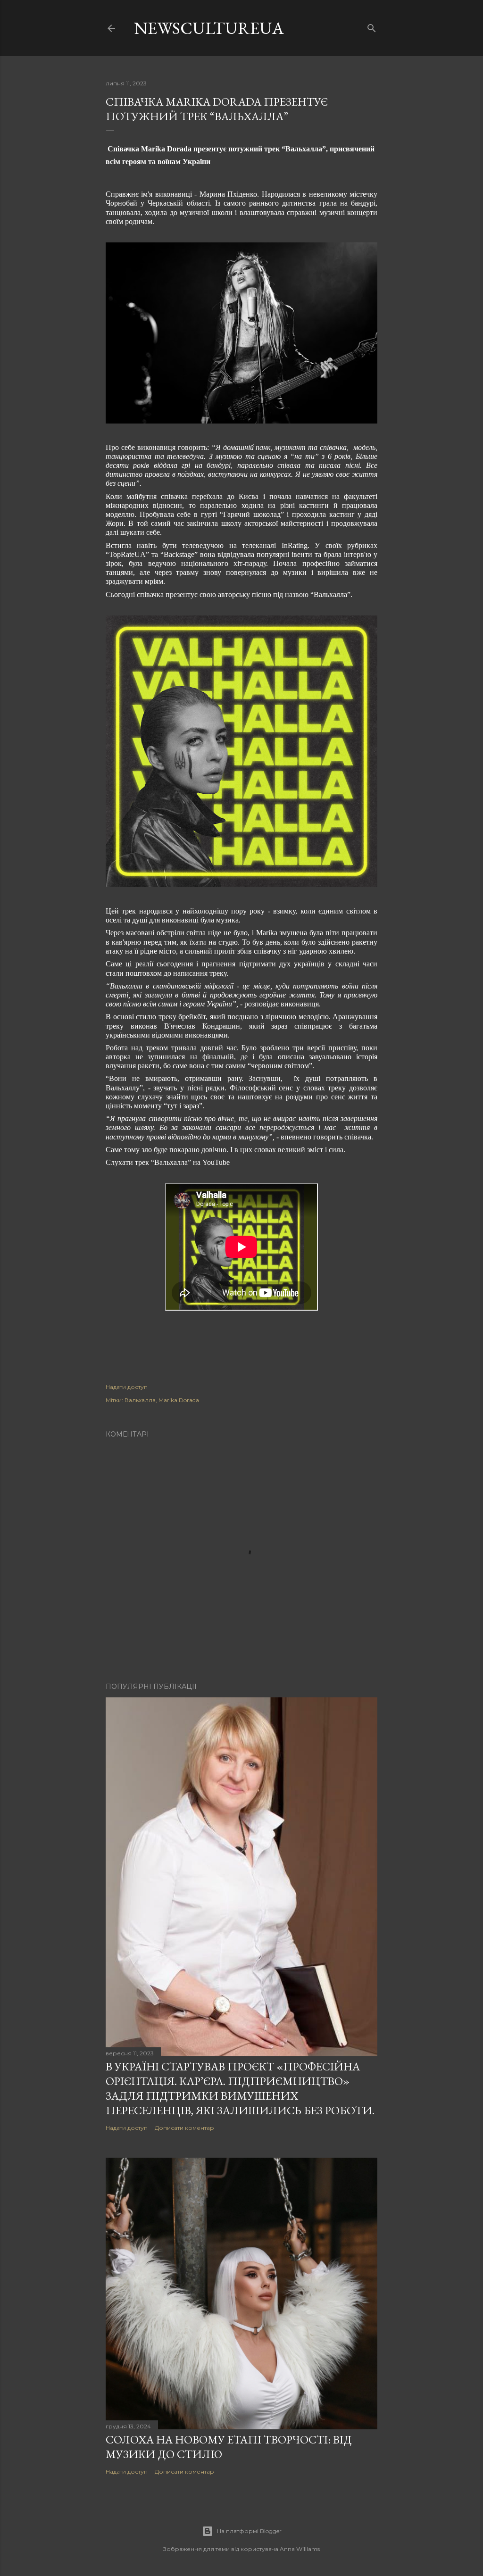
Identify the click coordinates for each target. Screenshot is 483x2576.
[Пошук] (372, 26)
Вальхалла (140, 1400)
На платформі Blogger (249, 2531)
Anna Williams (300, 2549)
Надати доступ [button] (127, 1387)
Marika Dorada (179, 1400)
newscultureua (209, 28)
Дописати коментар (184, 2128)
